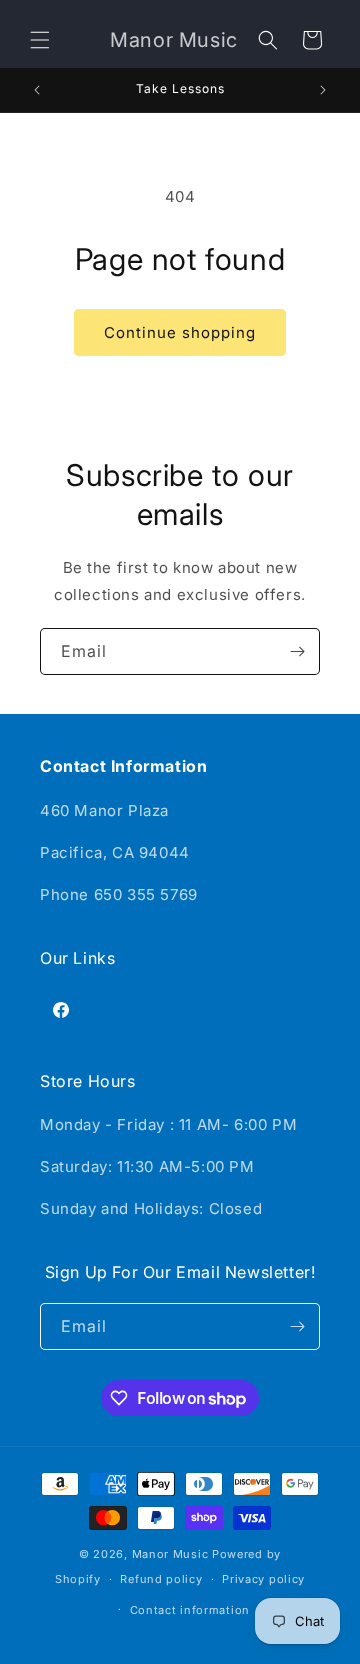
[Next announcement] (323, 90)
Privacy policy (263, 1579)
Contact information (190, 1610)
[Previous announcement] (37, 90)
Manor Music (170, 1554)
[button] (40, 40)
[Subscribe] (297, 651)
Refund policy (161, 1579)
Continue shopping (180, 332)
